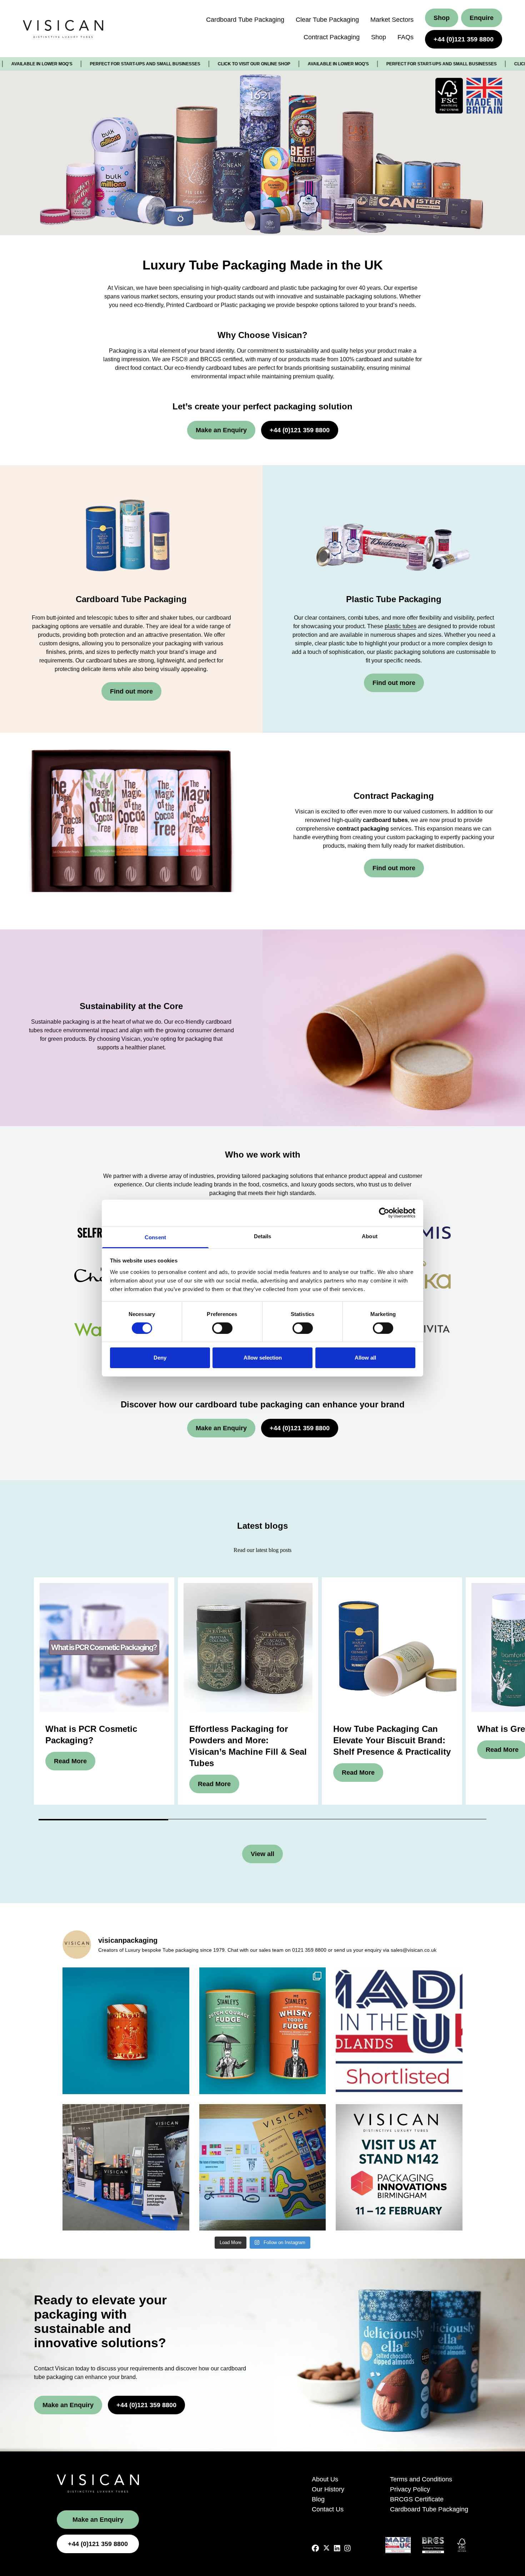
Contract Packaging (332, 37)
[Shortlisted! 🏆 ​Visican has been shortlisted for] (399, 2031)
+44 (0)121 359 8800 (464, 39)
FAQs (406, 37)
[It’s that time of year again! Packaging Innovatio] (399, 2167)
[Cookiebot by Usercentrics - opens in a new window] (384, 1213)
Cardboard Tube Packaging (245, 20)
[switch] (222, 1328)
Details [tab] (263, 1236)
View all (262, 1854)
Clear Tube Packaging (327, 20)
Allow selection (263, 1358)
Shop (379, 37)
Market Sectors (392, 20)
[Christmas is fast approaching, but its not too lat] (126, 2031)
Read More (70, 1761)
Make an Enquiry (221, 430)
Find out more (131, 691)
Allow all (365, 1358)
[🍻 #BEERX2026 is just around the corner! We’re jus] (263, 2167)
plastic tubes (401, 626)
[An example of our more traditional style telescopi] (263, 2031)
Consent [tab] (155, 1237)
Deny (160, 1358)
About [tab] (370, 1236)
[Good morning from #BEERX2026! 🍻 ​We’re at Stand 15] (126, 2167)
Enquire (482, 18)
